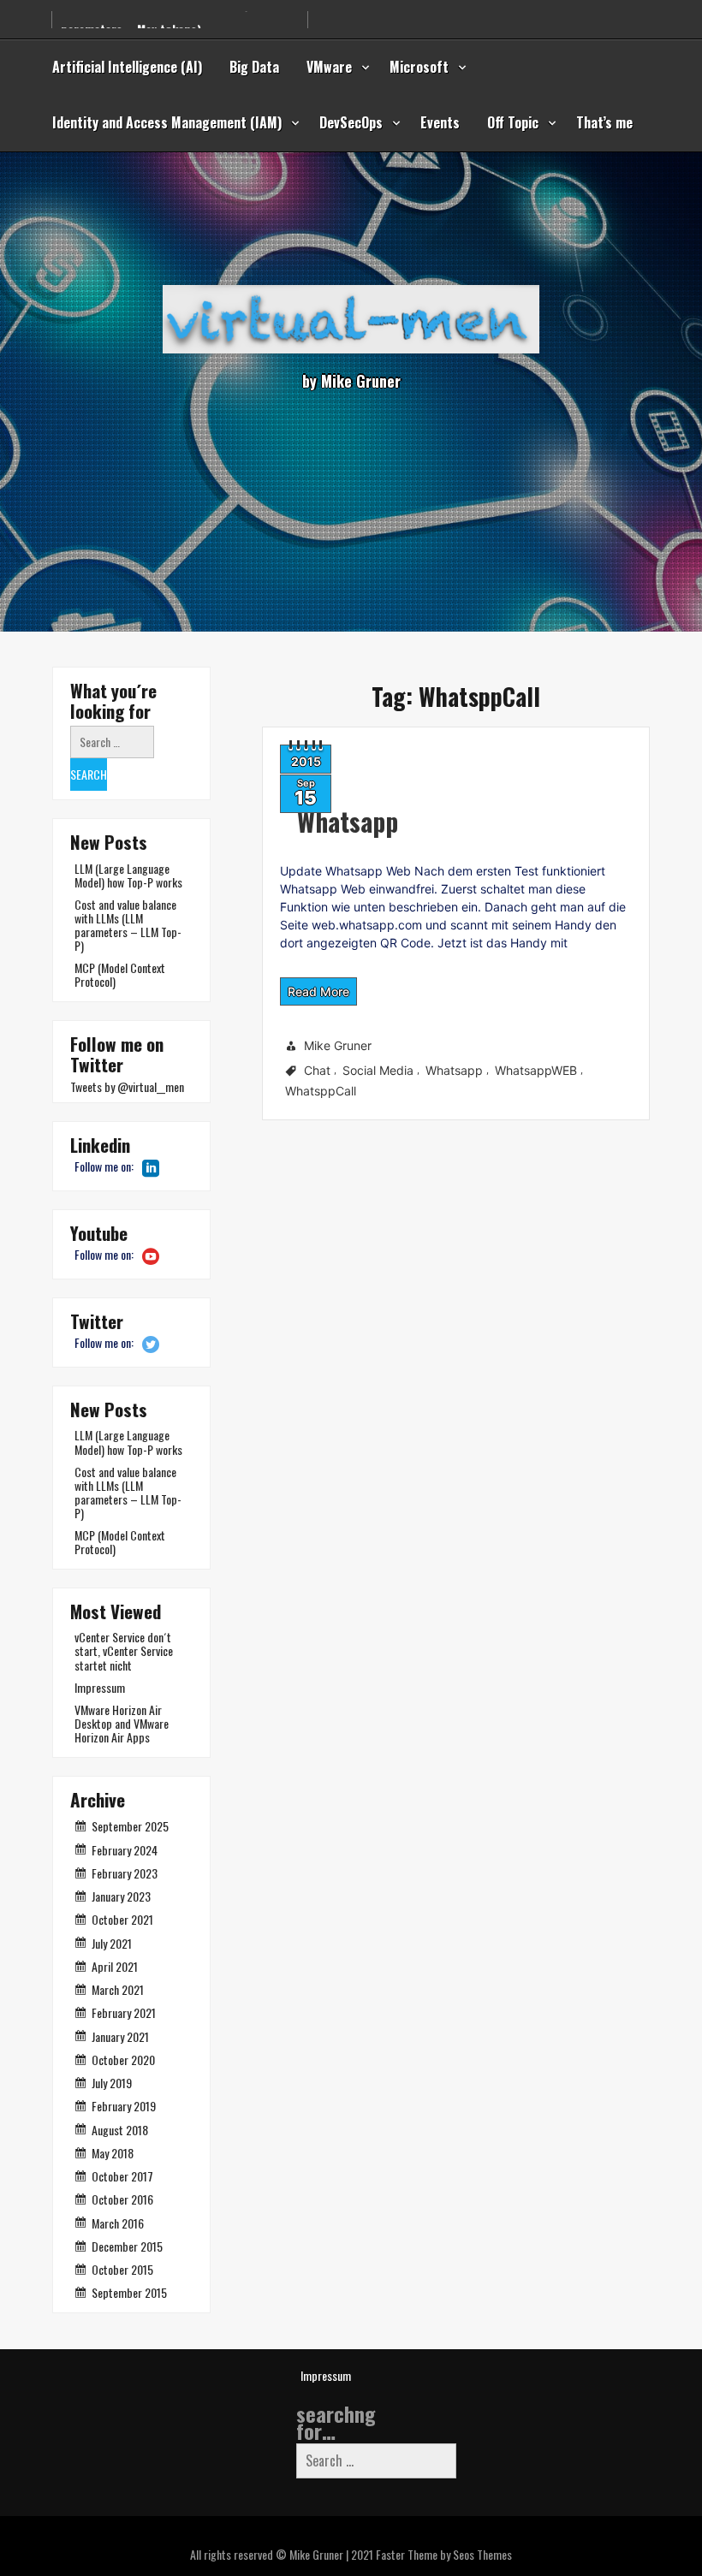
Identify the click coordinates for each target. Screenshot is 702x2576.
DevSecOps (351, 122)
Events (440, 122)
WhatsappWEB (536, 1070)
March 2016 (118, 2223)
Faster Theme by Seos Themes (444, 2554)
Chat (317, 1070)
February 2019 (124, 2106)
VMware (329, 67)
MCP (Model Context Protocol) (120, 974)
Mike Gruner (338, 1045)
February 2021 (124, 2012)
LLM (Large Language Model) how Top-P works (128, 875)
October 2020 (123, 2060)
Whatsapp (348, 821)
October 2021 (122, 1919)
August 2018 (120, 2130)
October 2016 (122, 2199)
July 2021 (112, 1943)
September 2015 (129, 2292)
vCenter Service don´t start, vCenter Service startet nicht (124, 1650)
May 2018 (113, 2153)
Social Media (378, 1070)
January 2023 (121, 1896)
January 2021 (120, 2036)
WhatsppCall (321, 1091)
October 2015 (122, 2269)
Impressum (100, 1687)
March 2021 (118, 1989)
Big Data (254, 67)
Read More (318, 991)
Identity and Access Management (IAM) (167, 122)
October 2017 (122, 2176)
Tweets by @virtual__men (127, 1086)
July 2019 (112, 2083)
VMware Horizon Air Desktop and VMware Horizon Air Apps (122, 1723)
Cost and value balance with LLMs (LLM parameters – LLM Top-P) (128, 925)
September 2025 (130, 1826)
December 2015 (127, 2246)
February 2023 (125, 1873)
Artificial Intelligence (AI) (127, 67)
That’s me (604, 122)
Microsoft (419, 67)
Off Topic (513, 122)
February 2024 (125, 1850)
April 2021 (115, 1966)
